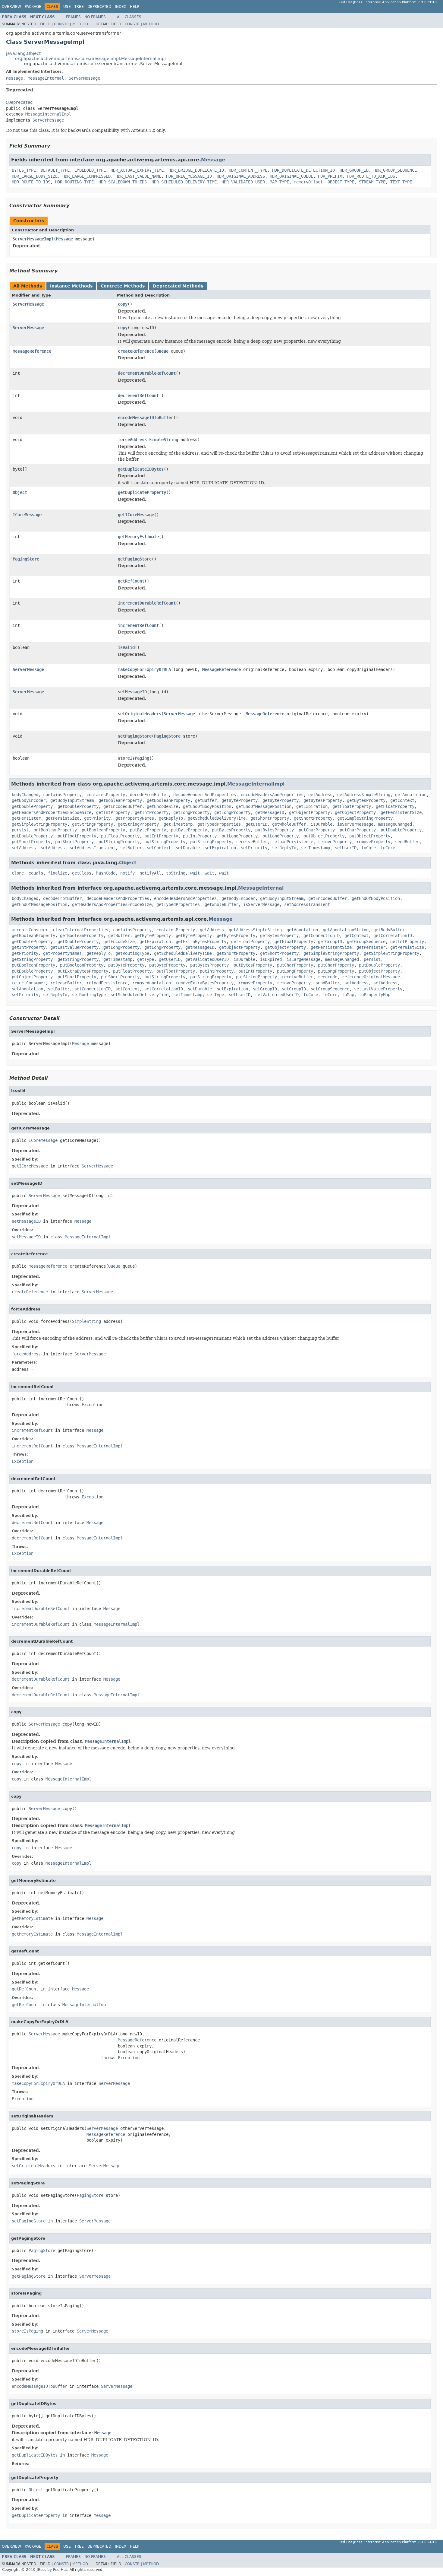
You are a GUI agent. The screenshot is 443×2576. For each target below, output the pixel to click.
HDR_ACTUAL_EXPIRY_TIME (137, 170)
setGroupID (265, 989)
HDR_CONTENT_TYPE (248, 170)
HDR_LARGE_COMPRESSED (86, 176)
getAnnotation (411, 795)
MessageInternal (46, 78)
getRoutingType (132, 953)
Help (135, 7)
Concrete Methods (123, 286)
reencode (328, 977)
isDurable (322, 824)
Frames (73, 17)
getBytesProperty (323, 800)
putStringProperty (119, 842)
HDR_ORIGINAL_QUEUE (291, 176)
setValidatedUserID (277, 995)
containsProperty (62, 795)
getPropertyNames (135, 818)
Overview (11, 7)
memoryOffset (308, 182)
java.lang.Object (23, 53)
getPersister (26, 818)
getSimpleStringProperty (365, 818)
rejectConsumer (29, 983)
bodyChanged (25, 795)
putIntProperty (161, 836)
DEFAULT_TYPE (55, 170)
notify (127, 873)
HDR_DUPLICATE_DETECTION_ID (303, 170)
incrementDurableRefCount (147, 603)
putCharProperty (317, 830)
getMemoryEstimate (138, 537)
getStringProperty (93, 824)
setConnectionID (93, 989)
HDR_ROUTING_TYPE (74, 182)
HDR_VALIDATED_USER (243, 182)
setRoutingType (89, 995)
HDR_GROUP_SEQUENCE (395, 170)
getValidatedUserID (207, 959)
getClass (82, 873)
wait (195, 873)
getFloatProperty (352, 806)
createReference (136, 351)
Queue (162, 351)
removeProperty (335, 842)
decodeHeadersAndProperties (205, 795)
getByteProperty (240, 800)
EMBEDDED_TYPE (90, 170)
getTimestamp (178, 824)
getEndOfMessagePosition (264, 806)
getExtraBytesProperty (201, 942)
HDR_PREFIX (330, 176)
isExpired (271, 959)
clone (18, 873)
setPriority (254, 848)
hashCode (106, 873)
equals (36, 873)
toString (176, 873)
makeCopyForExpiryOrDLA (144, 669)
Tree (79, 7)
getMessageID (270, 812)
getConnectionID (322, 935)
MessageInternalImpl (48, 114)
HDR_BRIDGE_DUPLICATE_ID (196, 170)
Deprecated (99, 7)
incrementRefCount (138, 625)
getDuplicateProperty (142, 492)
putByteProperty (148, 830)
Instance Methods (71, 286)
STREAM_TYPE (372, 182)
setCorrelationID (164, 989)
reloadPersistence (293, 842)
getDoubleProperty (32, 806)
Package (33, 7)
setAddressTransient (93, 848)
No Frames (95, 17)
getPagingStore (135, 559)
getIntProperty (113, 812)
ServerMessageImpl (33, 239)
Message (14, 78)
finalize (58, 873)
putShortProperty (31, 842)
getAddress (320, 795)
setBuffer (131, 848)
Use (67, 7)
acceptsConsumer (30, 930)
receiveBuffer (252, 842)
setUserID (346, 848)
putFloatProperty (77, 836)
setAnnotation (27, 989)
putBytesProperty (231, 830)
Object (20, 492)
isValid (126, 647)
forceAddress (132, 440)
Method (80, 24)
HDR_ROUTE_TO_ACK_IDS (371, 176)
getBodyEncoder (29, 800)
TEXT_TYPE (401, 182)
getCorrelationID (393, 935)
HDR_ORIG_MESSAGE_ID (189, 176)
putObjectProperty (324, 836)
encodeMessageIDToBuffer (146, 418)
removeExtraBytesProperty (205, 983)
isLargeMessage (303, 959)
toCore (369, 848)
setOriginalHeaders (140, 714)
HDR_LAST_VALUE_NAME (138, 176)
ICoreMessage (27, 515)
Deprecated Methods (178, 286)
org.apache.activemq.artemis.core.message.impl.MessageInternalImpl (90, 59)
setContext (159, 848)
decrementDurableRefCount (147, 373)
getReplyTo (171, 818)
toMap (348, 995)
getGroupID (330, 942)
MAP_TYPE (279, 182)
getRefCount (131, 581)
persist (20, 830)
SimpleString (164, 440)
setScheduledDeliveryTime (140, 995)
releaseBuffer (66, 983)
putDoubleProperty (401, 830)
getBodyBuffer (389, 930)
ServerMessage (84, 78)
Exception (93, 1405)
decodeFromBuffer (149, 795)
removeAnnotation (152, 983)
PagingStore (26, 559)
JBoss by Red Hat (52, 2570)
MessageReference (32, 351)
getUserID (256, 824)
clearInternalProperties (80, 930)
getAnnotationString (346, 930)
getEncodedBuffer (123, 806)
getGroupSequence (366, 942)
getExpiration (312, 806)
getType (146, 959)
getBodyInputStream (72, 800)
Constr (61, 24)
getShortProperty (270, 818)
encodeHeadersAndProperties (272, 795)
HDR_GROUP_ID (354, 170)
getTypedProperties (219, 824)
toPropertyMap (375, 995)
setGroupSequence (330, 989)
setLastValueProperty (378, 989)
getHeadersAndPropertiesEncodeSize (52, 812)
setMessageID (132, 692)
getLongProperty (191, 812)
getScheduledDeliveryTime (217, 818)
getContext (402, 800)
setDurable (188, 848)
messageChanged (395, 824)
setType (215, 995)
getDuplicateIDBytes (141, 469)
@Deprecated (19, 102)
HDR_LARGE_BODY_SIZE (35, 176)
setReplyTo (284, 848)
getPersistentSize (401, 812)
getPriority (97, 818)
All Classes (129, 17)
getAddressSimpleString (364, 795)
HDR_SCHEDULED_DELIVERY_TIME (184, 182)
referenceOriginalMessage (371, 977)
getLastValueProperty (74, 947)
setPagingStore (135, 736)
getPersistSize (62, 818)
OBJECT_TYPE (341, 182)
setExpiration (220, 848)
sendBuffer (407, 842)
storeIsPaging (134, 758)
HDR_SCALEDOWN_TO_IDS (123, 182)
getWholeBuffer (289, 824)
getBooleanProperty (120, 800)
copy (123, 304)
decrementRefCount (138, 395)
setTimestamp (316, 848)
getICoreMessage (136, 515)
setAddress (24, 848)
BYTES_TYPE (24, 170)
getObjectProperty (309, 812)
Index (121, 7)
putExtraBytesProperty (83, 971)
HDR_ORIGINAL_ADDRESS (241, 176)
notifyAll (150, 873)
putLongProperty (240, 836)
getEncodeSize (162, 806)
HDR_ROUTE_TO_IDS (31, 182)
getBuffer (206, 800)
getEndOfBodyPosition (207, 806)
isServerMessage (355, 824)
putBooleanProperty (55, 830)
